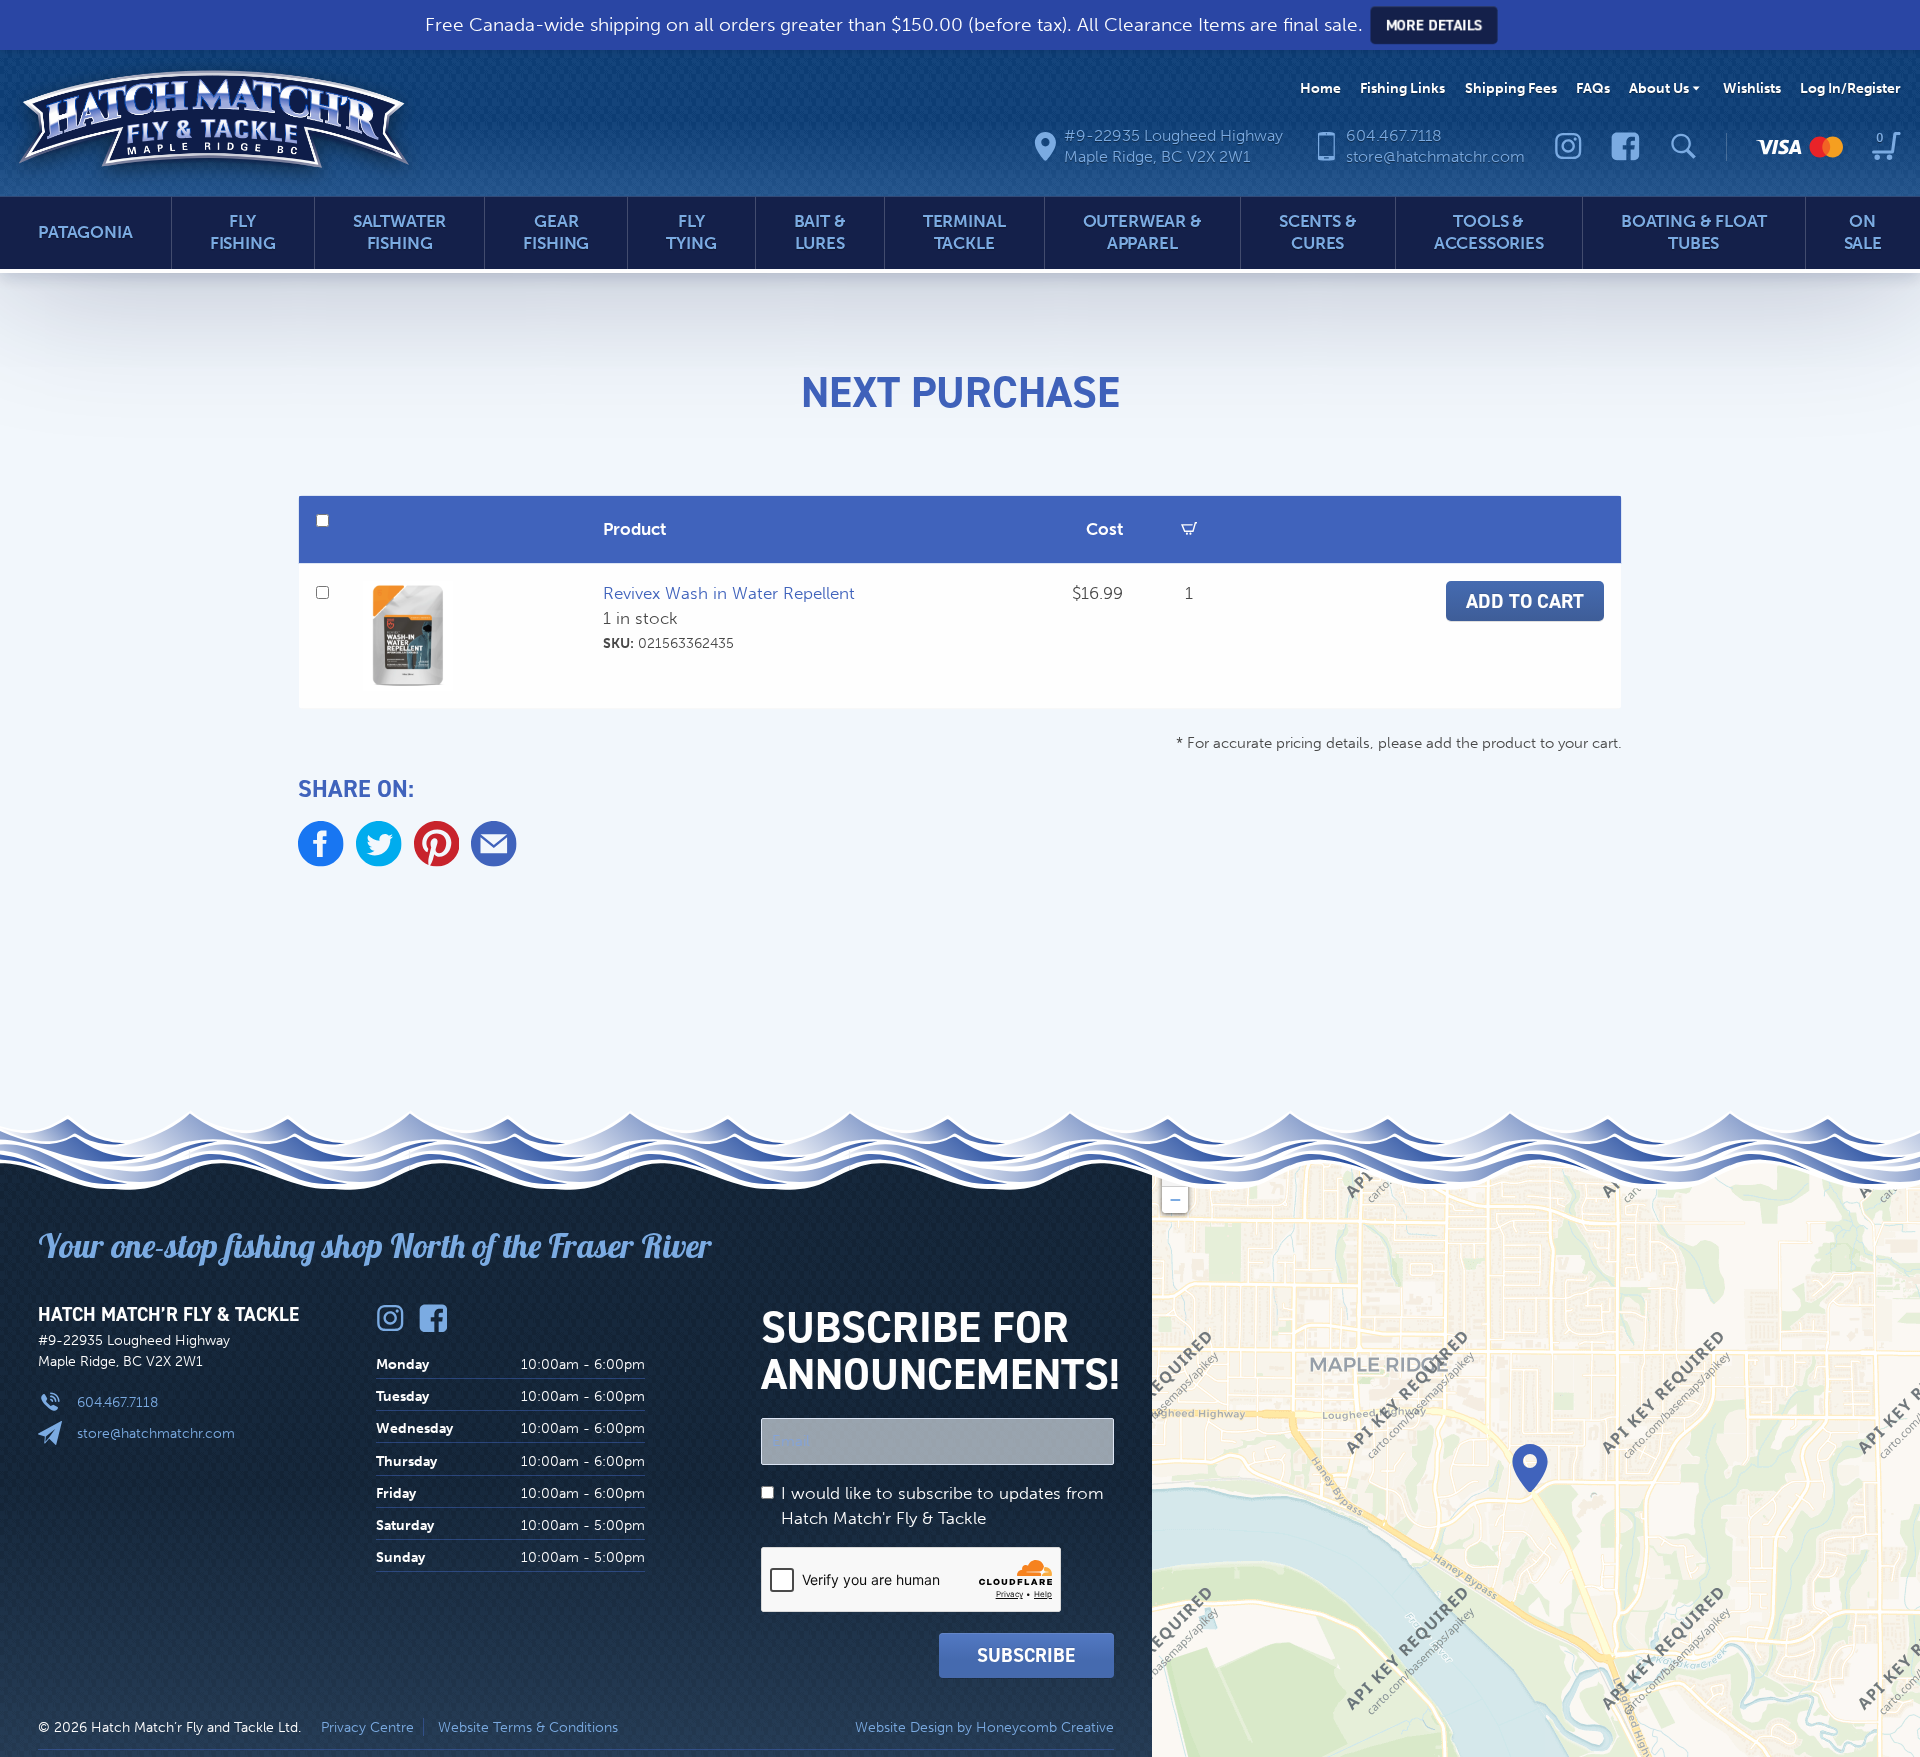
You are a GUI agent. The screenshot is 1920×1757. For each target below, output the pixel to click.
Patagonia (85, 232)
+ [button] (1175, 1173)
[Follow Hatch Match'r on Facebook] (1625, 146)
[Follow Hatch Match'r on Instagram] (1568, 146)
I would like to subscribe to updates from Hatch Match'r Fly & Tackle (942, 1505)
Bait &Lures (820, 232)
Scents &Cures (1318, 232)
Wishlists (1752, 88)
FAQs (1593, 88)
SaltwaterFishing (400, 232)
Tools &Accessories (1489, 232)
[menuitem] (1320, 88)
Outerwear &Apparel (1142, 232)
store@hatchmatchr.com (156, 1433)
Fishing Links (1402, 88)
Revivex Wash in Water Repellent (729, 593)
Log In (1850, 88)
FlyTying (691, 232)
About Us (1659, 88)
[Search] (1683, 146)
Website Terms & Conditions (528, 1727)
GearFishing (556, 232)
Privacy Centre (367, 1727)
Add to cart (1525, 601)
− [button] (1175, 1199)
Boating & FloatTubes (1693, 232)
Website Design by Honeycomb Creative (984, 1727)
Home (1320, 88)
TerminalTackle (964, 232)
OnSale (1863, 232)
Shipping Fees (1511, 88)
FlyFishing (243, 232)
